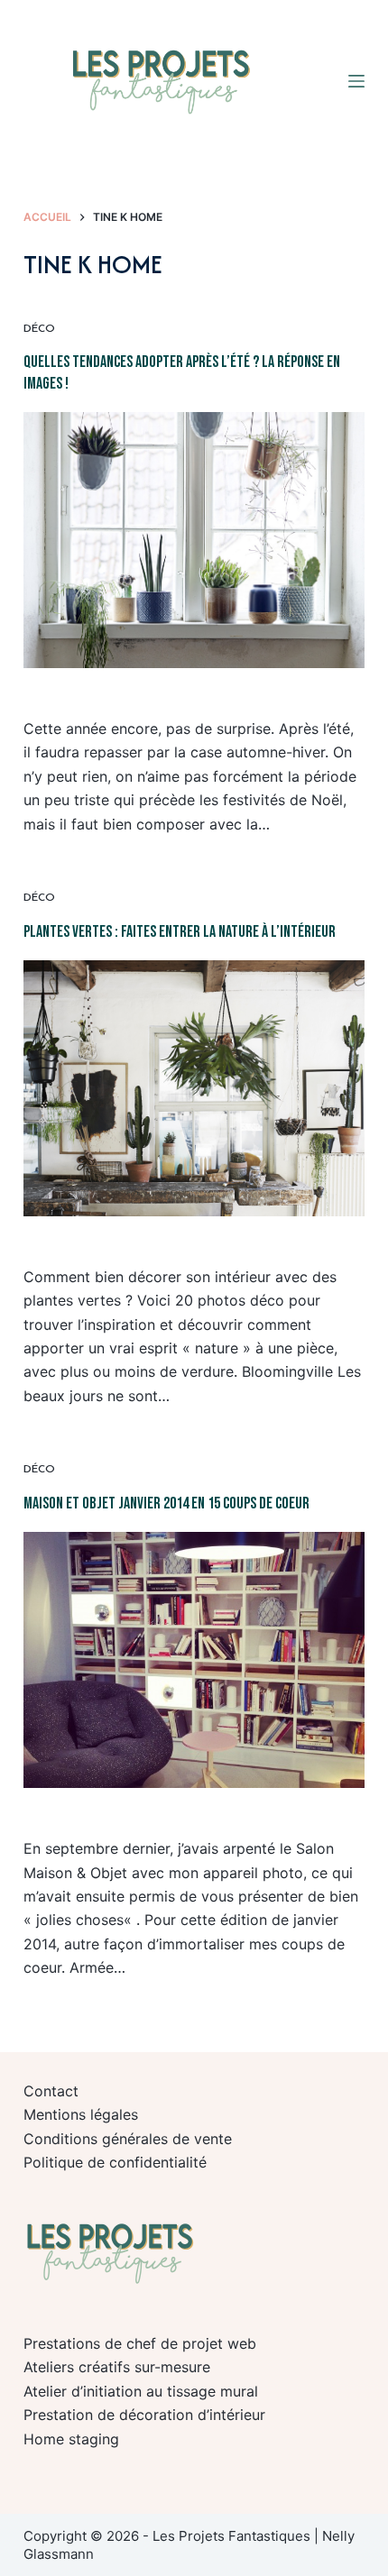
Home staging (71, 2439)
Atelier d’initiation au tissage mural (141, 2391)
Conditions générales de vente (128, 2139)
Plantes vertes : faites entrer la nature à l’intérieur (180, 932)
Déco (39, 329)
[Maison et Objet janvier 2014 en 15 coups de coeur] (194, 1660)
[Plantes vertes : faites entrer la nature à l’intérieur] (194, 1088)
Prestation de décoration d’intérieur (144, 2415)
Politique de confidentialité (115, 2162)
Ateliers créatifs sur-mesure (117, 2367)
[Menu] (356, 81)
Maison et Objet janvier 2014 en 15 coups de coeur (166, 1503)
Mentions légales (81, 2114)
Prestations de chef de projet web (140, 2343)
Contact (51, 2091)
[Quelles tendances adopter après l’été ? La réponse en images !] (194, 540)
